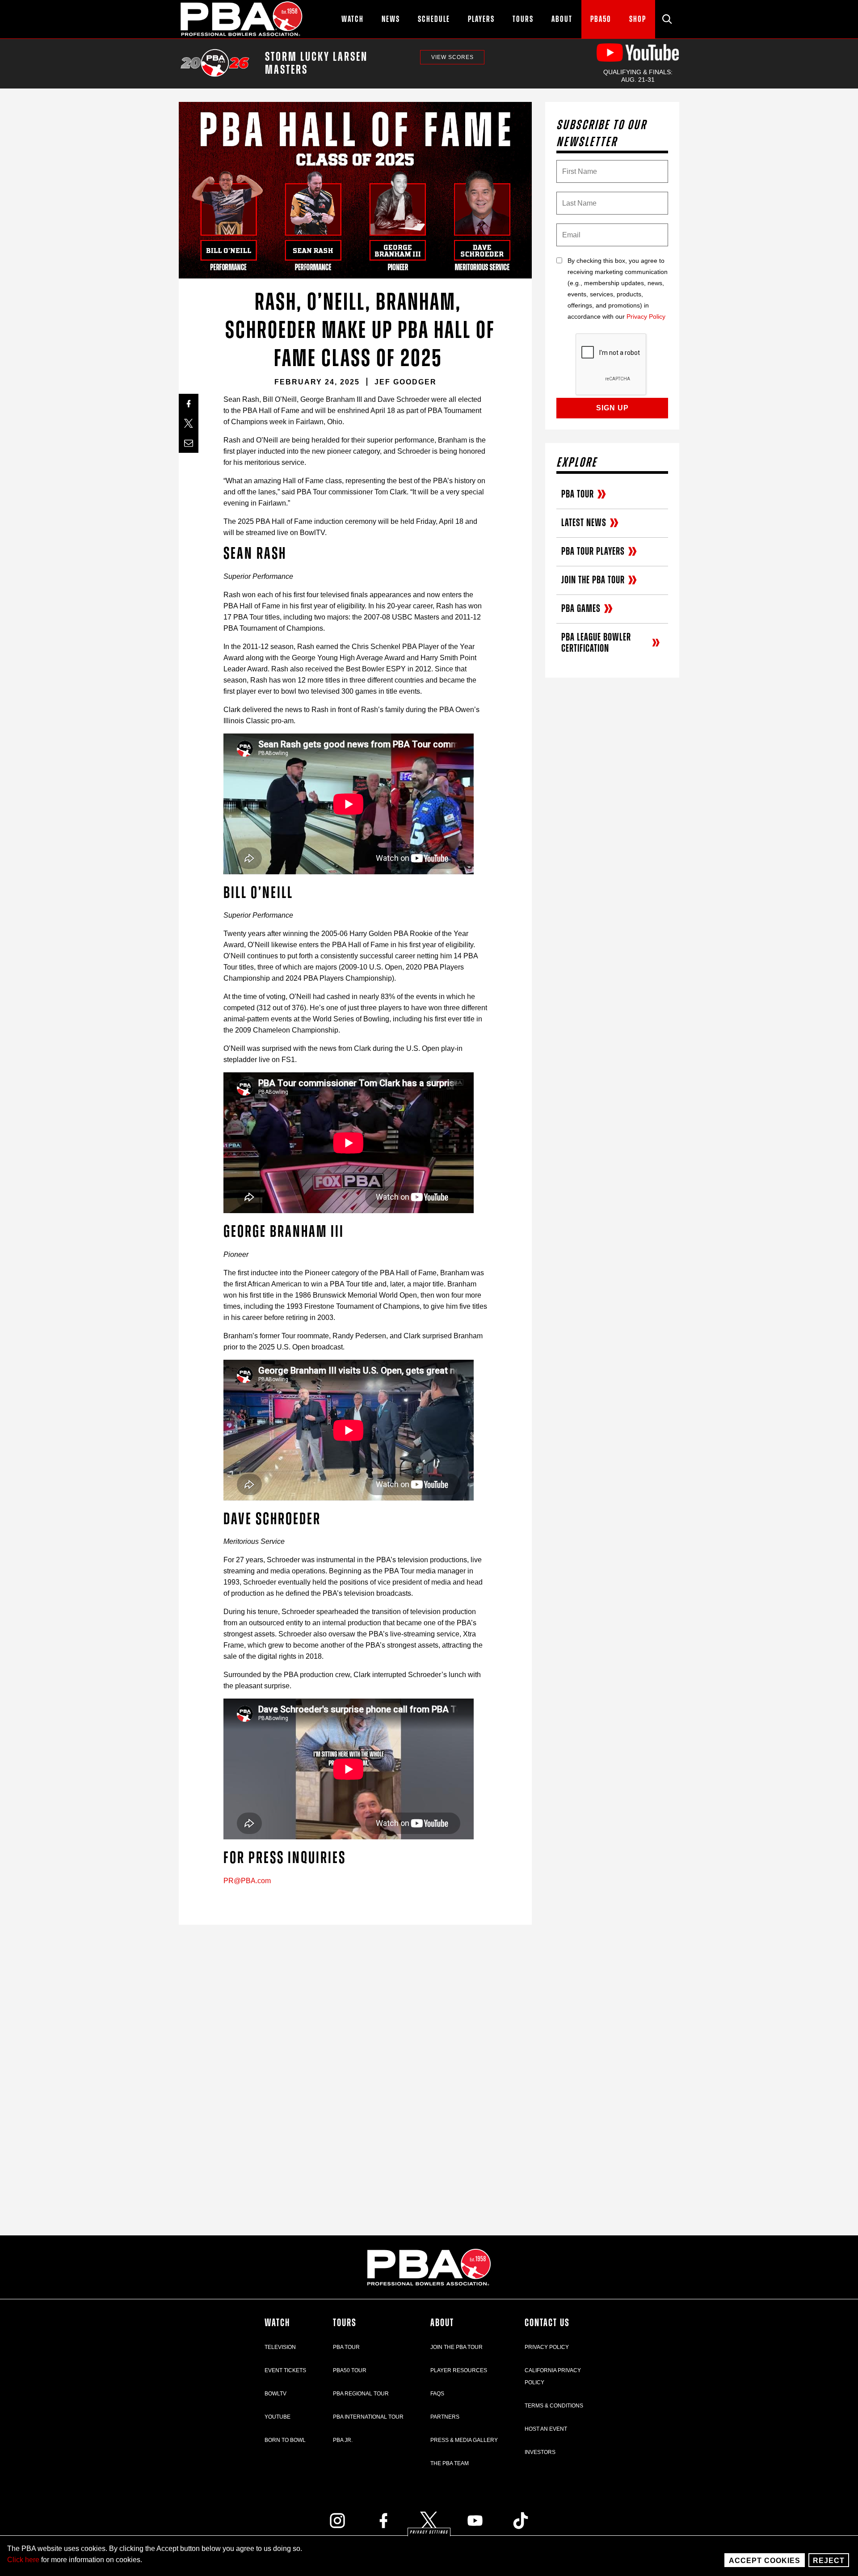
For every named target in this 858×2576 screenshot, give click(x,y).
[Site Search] (667, 19)
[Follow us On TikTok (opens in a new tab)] (521, 2521)
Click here (23, 2560)
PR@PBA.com (247, 1881)
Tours (345, 2323)
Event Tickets (285, 2370)
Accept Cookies (765, 2561)
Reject (829, 2561)
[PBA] (242, 19)
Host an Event (546, 2429)
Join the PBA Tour (456, 2347)
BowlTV (275, 2394)
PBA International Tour (368, 2417)
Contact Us (547, 2323)
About (442, 2323)
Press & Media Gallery (464, 2440)
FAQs (437, 2394)
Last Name (563, 200)
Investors (540, 2452)
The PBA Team (450, 2463)
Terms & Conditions (554, 2406)
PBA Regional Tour (361, 2394)
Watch (277, 2323)
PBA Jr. (343, 2440)
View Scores (452, 57)
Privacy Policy (646, 317)
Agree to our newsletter (563, 281)
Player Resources (459, 2370)
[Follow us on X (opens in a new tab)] (429, 2521)
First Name (563, 169)
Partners (445, 2417)
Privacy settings (429, 2532)
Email (563, 232)
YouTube (278, 2417)
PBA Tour (346, 2347)
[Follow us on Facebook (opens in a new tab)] (383, 2521)
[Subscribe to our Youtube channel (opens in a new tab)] (475, 2521)
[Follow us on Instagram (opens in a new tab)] (337, 2521)
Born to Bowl (285, 2440)
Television (280, 2347)
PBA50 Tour (350, 2370)
